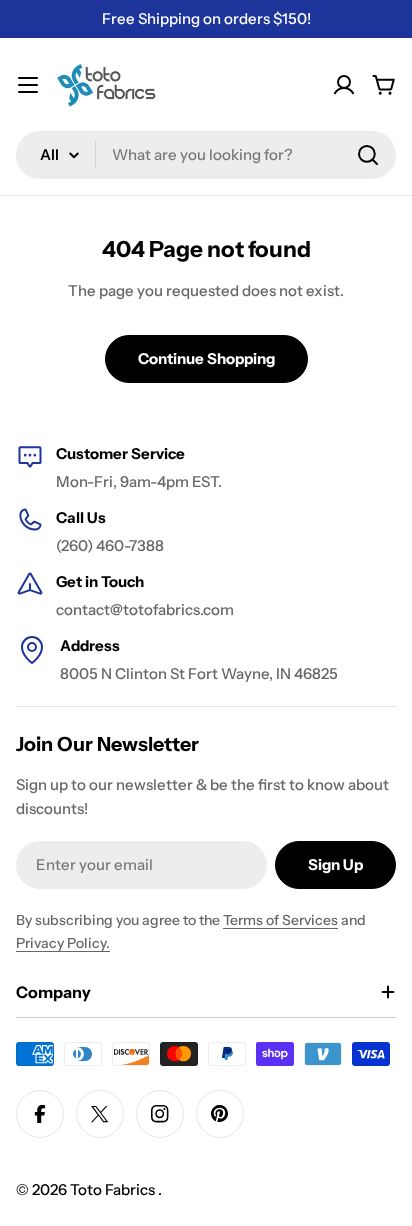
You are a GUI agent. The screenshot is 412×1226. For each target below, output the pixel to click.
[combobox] (206, 155)
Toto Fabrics (114, 1189)
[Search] (368, 155)
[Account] (344, 85)
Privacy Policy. (63, 943)
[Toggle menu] (28, 85)
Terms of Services (280, 920)
